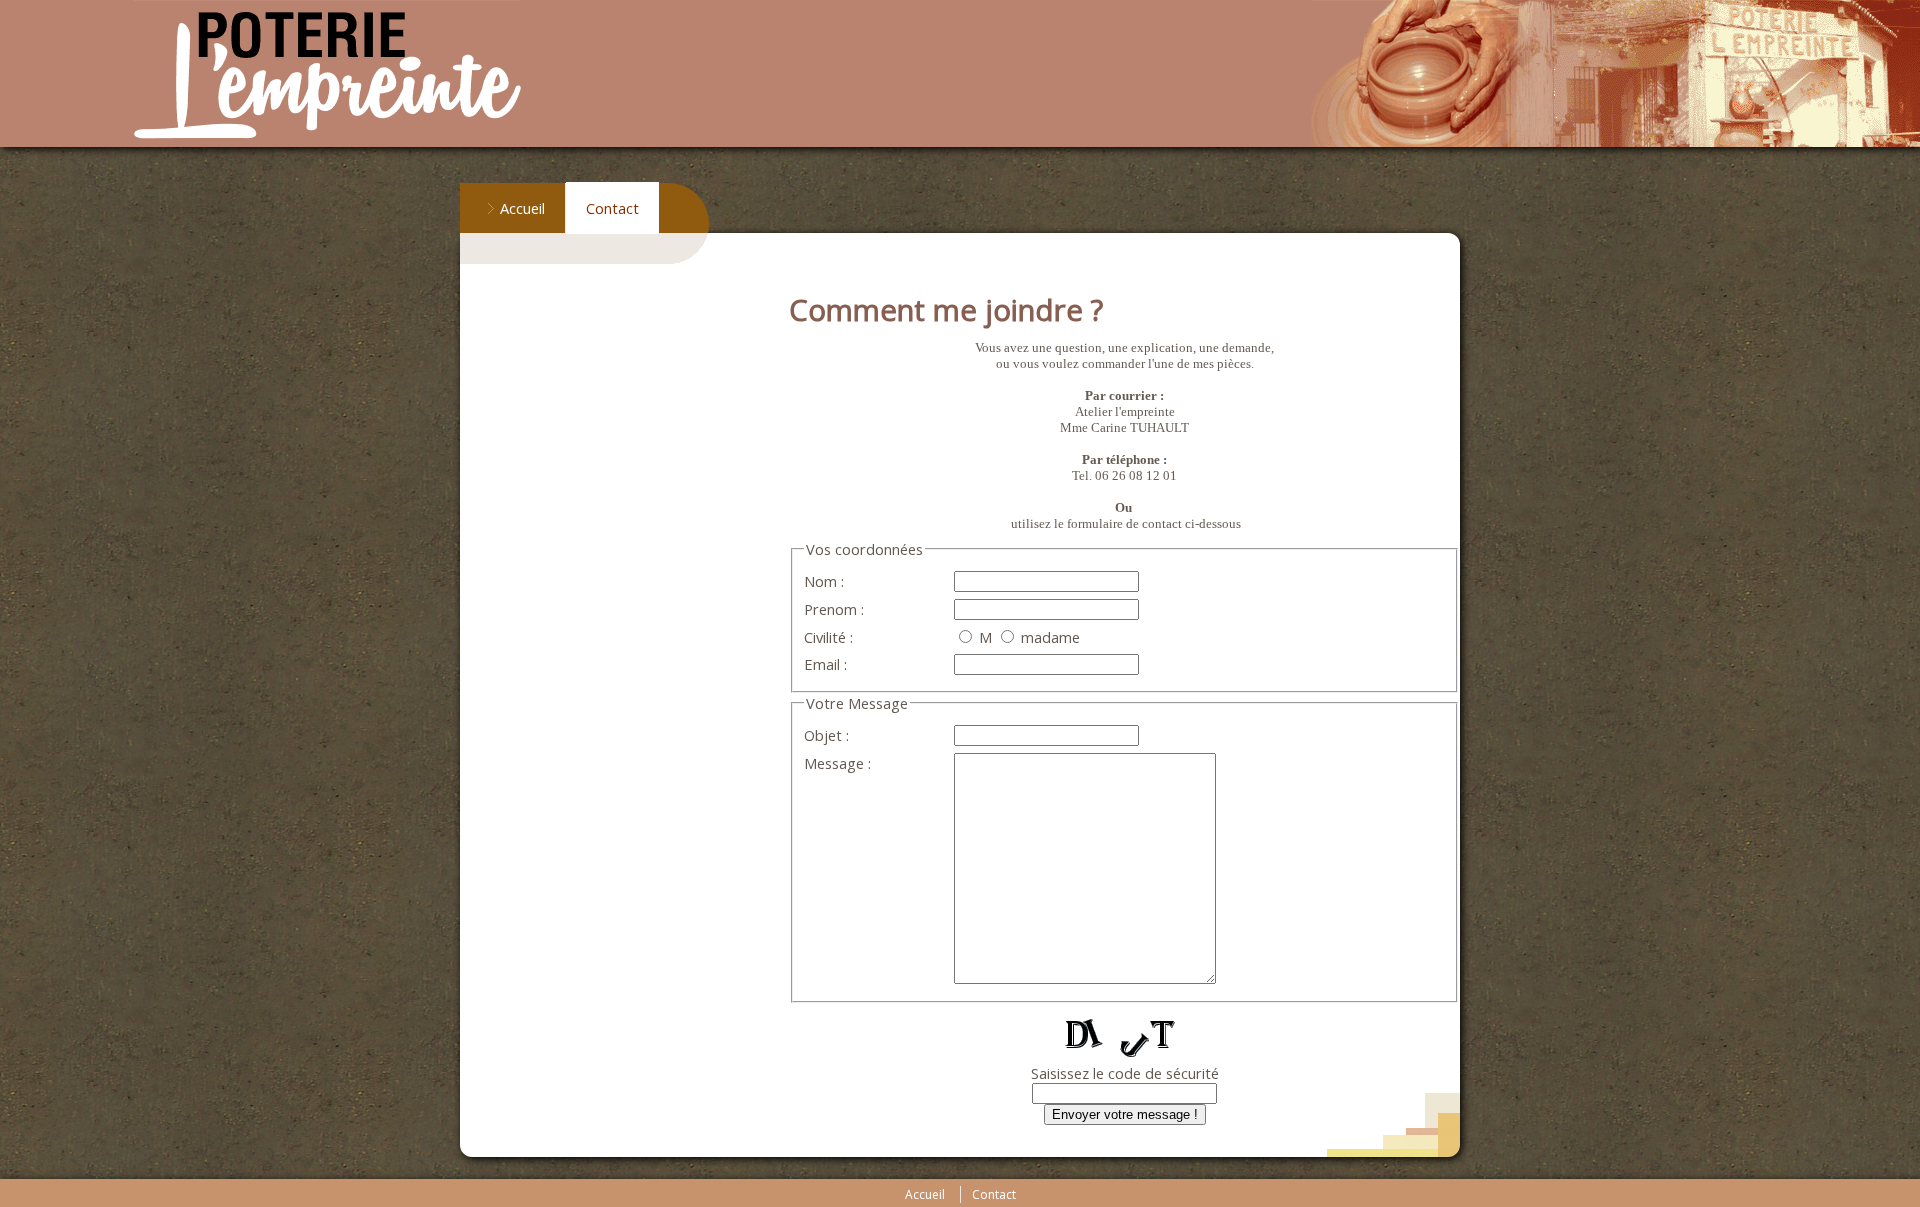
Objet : (826, 735)
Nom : (824, 581)
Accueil (522, 208)
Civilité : (828, 637)
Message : (837, 763)
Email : (825, 664)
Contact (612, 208)
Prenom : (834, 609)
